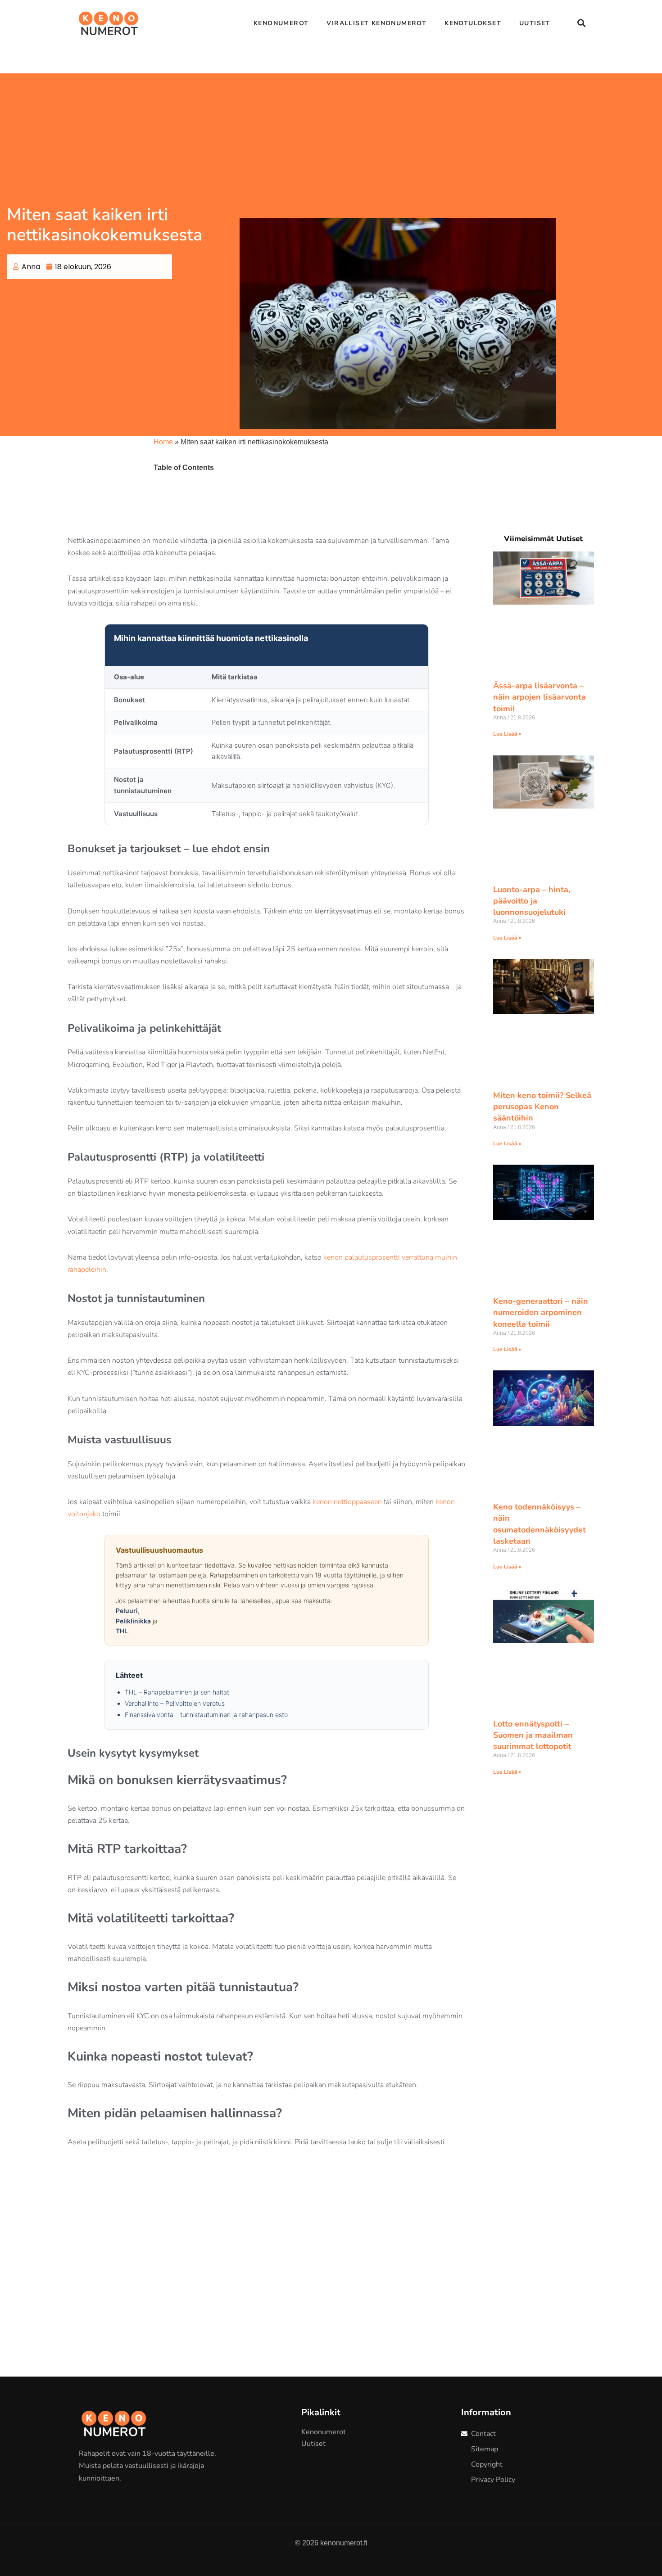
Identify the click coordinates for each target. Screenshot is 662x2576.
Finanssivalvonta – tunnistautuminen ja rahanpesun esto (206, 1715)
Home (163, 442)
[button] (581, 23)
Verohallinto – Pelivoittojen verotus (175, 1703)
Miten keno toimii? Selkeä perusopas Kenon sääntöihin (542, 1107)
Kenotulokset (473, 23)
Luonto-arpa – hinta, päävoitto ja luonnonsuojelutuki (532, 901)
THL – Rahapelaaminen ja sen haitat (177, 1692)
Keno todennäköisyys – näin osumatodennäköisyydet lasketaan (540, 1524)
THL (122, 1631)
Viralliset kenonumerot (376, 23)
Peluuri (127, 1611)
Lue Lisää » (507, 734)
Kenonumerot (281, 23)
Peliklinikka (133, 1621)
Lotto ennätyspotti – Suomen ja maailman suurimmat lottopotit (533, 1735)
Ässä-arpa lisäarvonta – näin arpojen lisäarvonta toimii (540, 697)
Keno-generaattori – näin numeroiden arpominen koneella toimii (541, 1312)
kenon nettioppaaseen (347, 1502)
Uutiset (535, 23)
